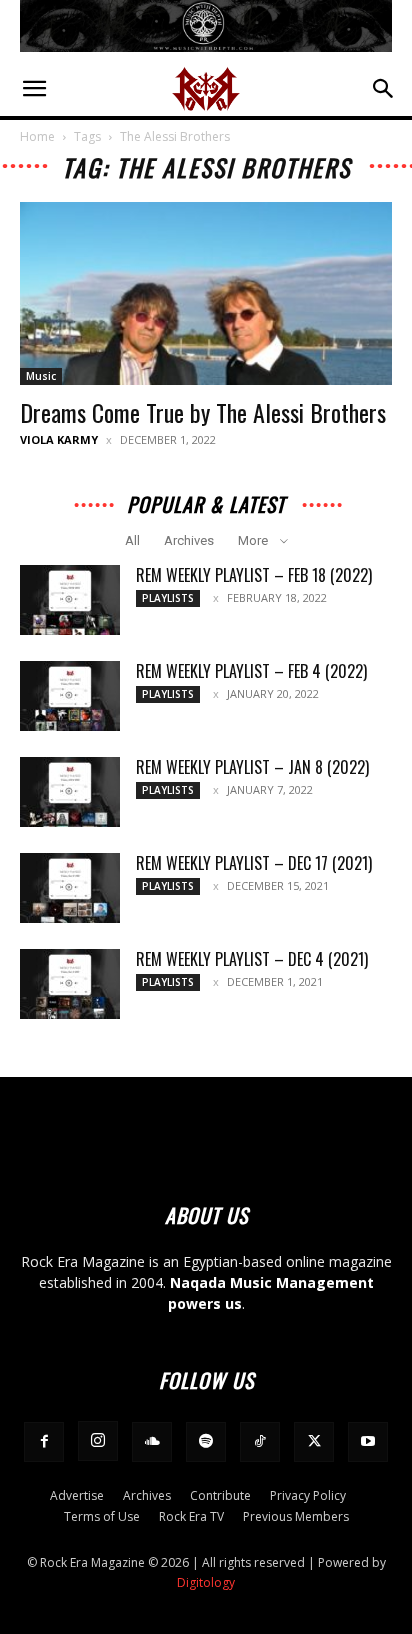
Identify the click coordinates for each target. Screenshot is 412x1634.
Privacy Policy (308, 1495)
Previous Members (296, 1516)
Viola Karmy (59, 439)
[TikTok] (260, 1442)
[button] (34, 89)
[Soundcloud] (152, 1442)
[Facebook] (44, 1442)
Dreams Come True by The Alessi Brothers (203, 412)
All (132, 540)
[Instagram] (98, 1441)
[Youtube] (368, 1442)
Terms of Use (102, 1516)
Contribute (220, 1495)
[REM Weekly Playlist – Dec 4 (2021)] (70, 984)
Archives (189, 540)
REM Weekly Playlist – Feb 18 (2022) (254, 575)
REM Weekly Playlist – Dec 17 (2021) (254, 863)
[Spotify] (206, 1442)
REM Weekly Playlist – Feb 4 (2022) (251, 671)
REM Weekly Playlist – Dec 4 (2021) (252, 959)
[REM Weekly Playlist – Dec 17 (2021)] (70, 888)
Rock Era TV (191, 1516)
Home (37, 136)
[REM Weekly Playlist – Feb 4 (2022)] (70, 696)
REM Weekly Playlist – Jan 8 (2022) (252, 767)
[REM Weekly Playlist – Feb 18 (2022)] (70, 600)
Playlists (168, 598)
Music (41, 376)
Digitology (206, 1582)
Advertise (77, 1495)
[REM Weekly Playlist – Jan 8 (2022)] (70, 792)
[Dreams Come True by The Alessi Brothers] (206, 294)
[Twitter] (314, 1442)
